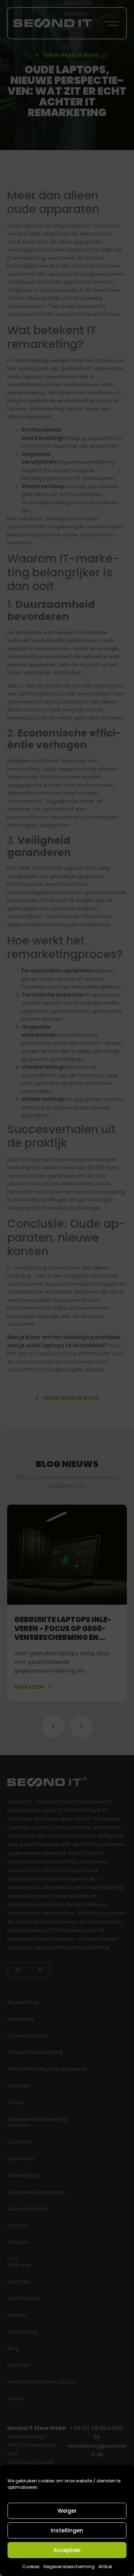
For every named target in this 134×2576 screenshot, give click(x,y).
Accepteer (67, 2550)
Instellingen (67, 2530)
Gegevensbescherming (69, 2567)
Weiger (67, 2511)
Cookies (31, 2567)
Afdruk (105, 2567)
